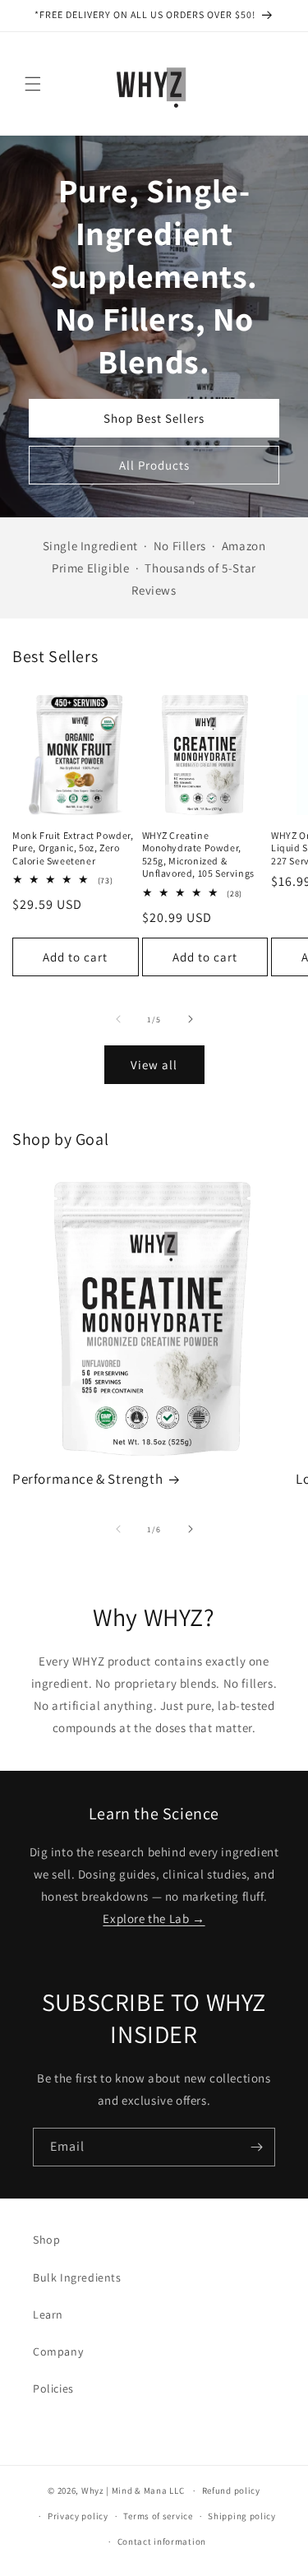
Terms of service (158, 2516)
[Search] (232, 84)
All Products (154, 465)
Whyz (93, 2490)
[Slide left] (118, 1019)
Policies (53, 2388)
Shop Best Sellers (154, 418)
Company (58, 2351)
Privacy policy (78, 2516)
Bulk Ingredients (77, 2277)
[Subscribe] (256, 2147)
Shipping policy (242, 2516)
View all (154, 1065)
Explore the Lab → (154, 1918)
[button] (33, 84)
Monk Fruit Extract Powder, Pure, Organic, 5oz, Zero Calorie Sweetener (73, 848)
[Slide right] (191, 1019)
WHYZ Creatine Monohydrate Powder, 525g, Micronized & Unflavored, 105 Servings (198, 855)
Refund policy (231, 2490)
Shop (46, 2240)
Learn (48, 2314)
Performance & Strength (87, 1479)
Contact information (162, 2541)
